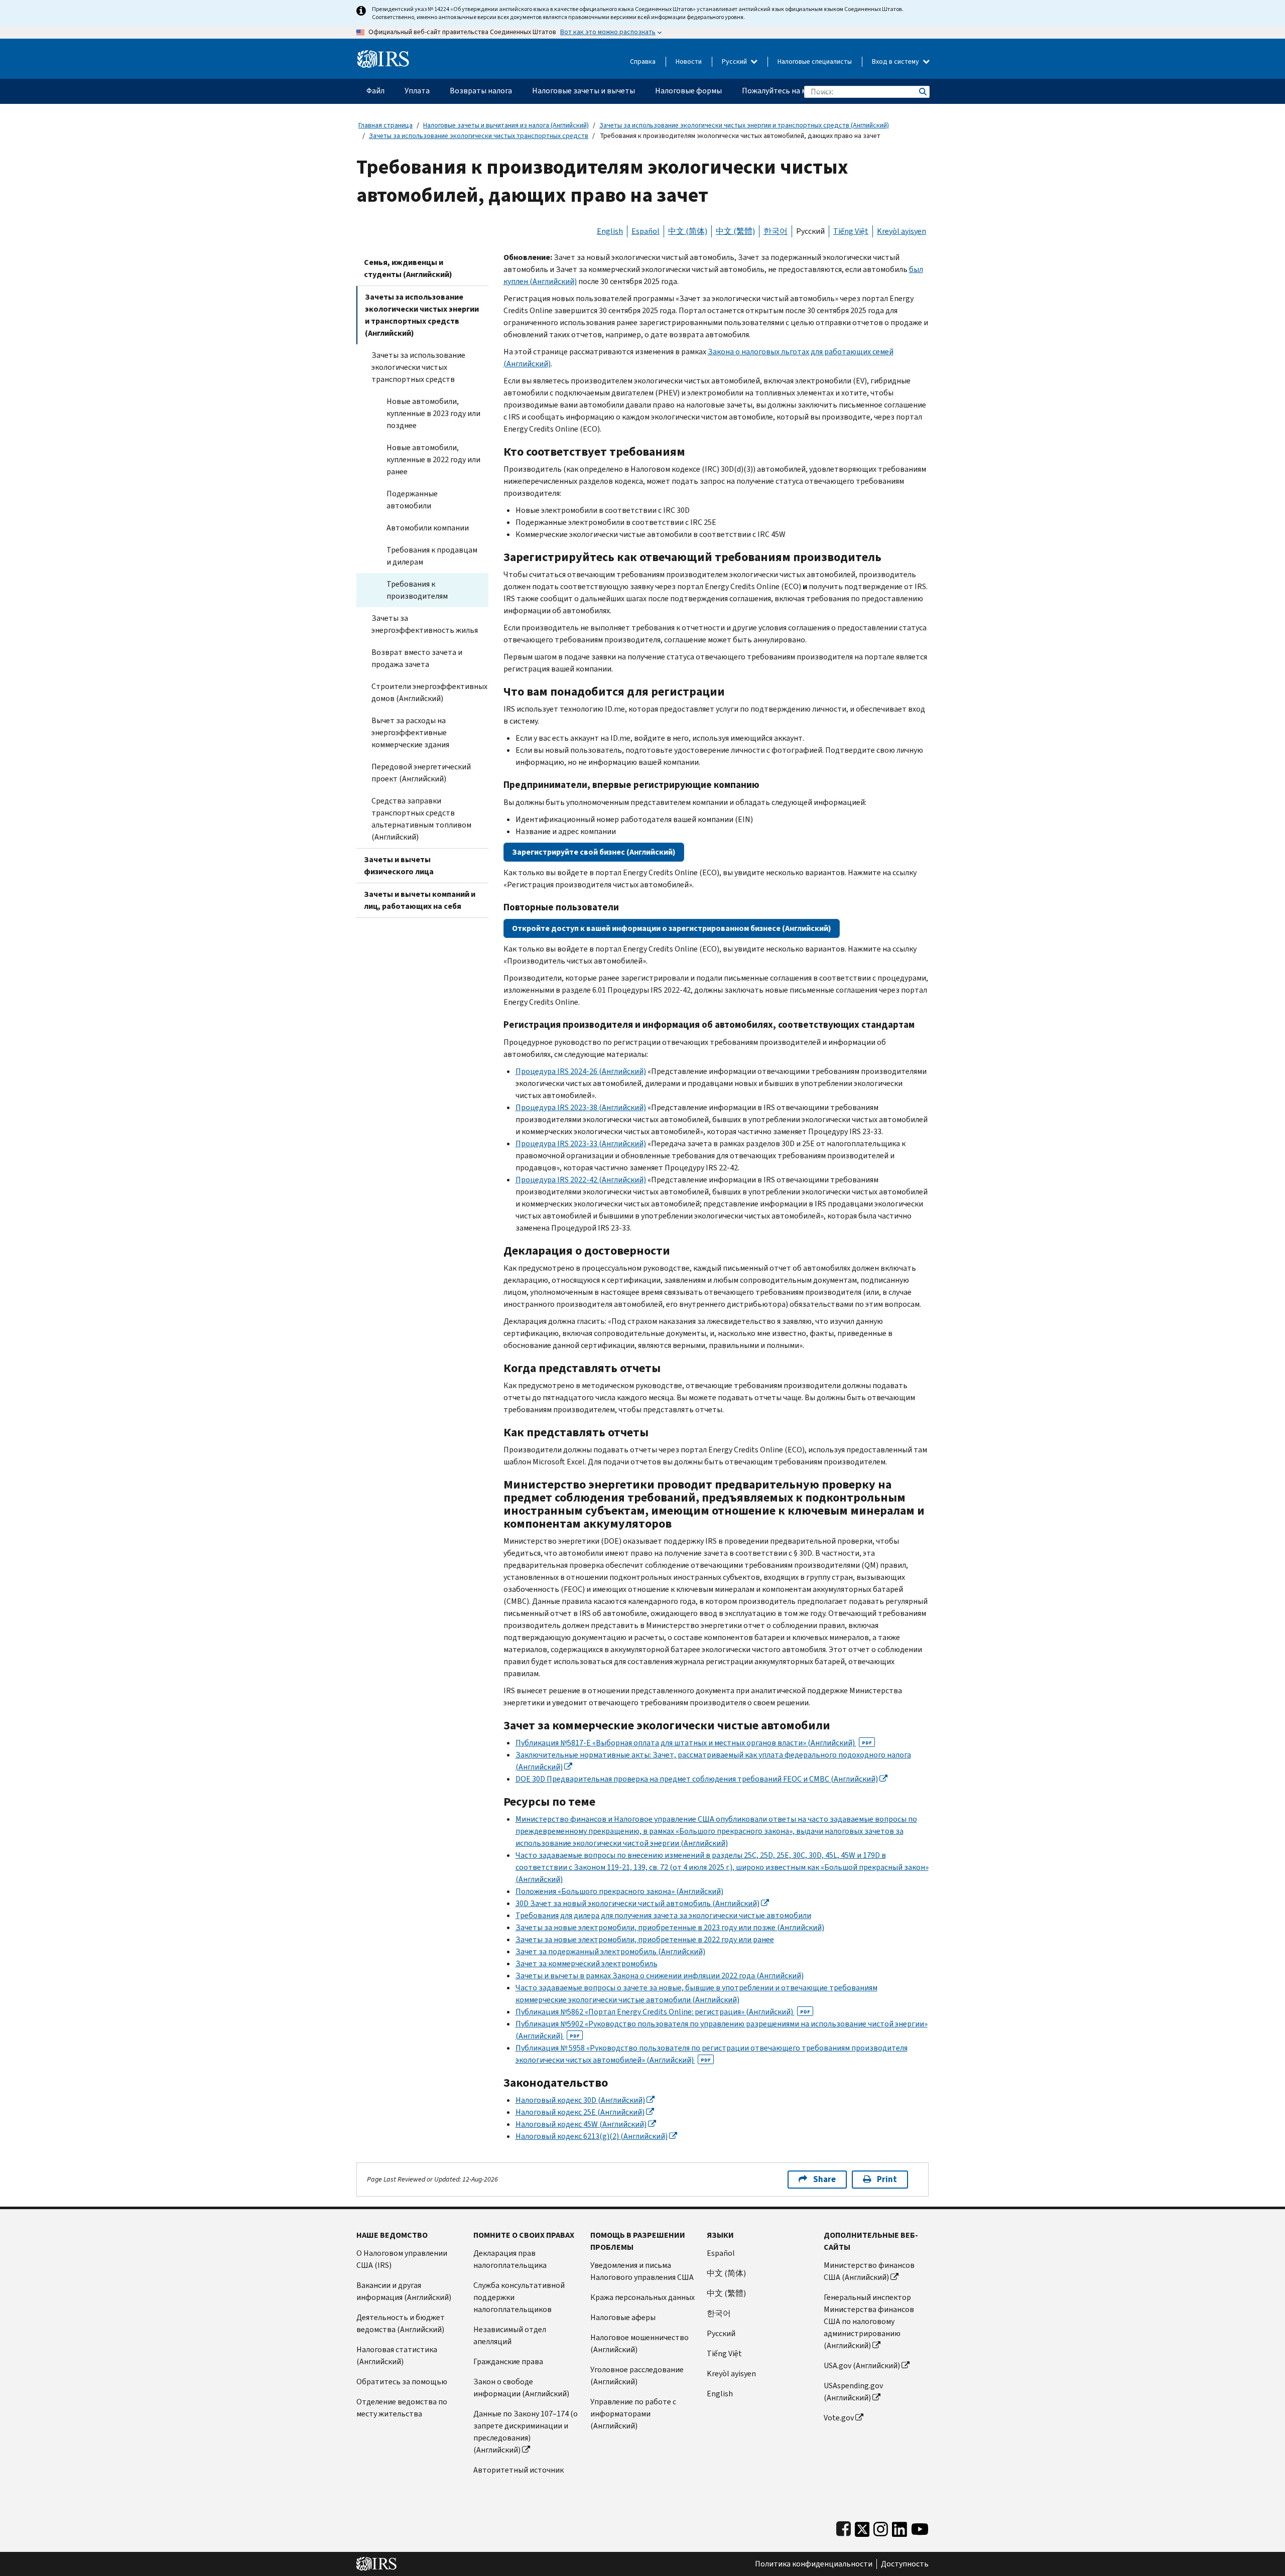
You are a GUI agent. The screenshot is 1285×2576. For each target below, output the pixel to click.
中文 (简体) (688, 231)
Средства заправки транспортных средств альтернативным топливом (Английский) (421, 819)
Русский (735, 61)
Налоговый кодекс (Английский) (580, 2100)
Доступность (905, 2564)
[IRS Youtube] (920, 2527)
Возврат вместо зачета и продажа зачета (417, 658)
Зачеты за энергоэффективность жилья (425, 624)
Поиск (922, 92)
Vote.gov (839, 2418)
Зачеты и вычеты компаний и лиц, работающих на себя (420, 900)
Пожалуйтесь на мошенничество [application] (801, 91)
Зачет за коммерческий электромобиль (587, 1963)
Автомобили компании (428, 528)
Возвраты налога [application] (481, 91)
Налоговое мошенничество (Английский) (639, 2343)
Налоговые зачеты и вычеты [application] (584, 91)
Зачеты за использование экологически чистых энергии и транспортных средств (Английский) (744, 125)
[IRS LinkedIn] (899, 2527)
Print (887, 2179)
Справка (643, 61)
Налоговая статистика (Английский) (397, 2355)
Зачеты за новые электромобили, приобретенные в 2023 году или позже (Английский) (670, 1927)
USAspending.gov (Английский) (853, 2392)
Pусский (721, 2333)
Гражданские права (508, 2361)
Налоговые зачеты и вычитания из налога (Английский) (506, 125)
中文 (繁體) (735, 231)
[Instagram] (881, 2527)
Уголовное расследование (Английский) (637, 2376)
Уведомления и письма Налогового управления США (642, 2271)
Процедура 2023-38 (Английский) (581, 1107)
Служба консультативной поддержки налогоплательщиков (519, 2297)
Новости (689, 61)
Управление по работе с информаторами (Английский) (633, 2414)
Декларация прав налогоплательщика (510, 2259)
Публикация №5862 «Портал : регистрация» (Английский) (663, 2012)
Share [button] (824, 2179)
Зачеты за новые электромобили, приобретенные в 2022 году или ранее (645, 1939)
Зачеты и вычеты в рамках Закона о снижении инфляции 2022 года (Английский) (660, 1976)
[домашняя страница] (383, 55)
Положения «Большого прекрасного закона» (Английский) (619, 1891)
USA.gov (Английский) (862, 2365)
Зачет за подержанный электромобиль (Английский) (610, 1951)
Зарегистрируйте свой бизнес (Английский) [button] (594, 852)
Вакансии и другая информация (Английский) (404, 2291)
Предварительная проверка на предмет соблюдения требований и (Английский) (697, 1779)
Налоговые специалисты (815, 61)
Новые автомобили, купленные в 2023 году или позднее (433, 413)
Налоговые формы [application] (688, 91)
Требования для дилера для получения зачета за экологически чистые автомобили (663, 1915)
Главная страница (385, 125)
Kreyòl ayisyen (902, 231)
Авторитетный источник (519, 2470)
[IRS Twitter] (862, 2527)
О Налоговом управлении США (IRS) (402, 2259)
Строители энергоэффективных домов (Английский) (429, 692)
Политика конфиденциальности (814, 2564)
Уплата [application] (417, 91)
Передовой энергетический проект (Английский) (421, 773)
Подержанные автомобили (412, 500)
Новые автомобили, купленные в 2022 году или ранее (433, 459)
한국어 (776, 231)
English (610, 231)
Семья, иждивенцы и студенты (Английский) (408, 268)
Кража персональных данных (642, 2297)
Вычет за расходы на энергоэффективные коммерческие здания (410, 732)
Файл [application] (375, 91)
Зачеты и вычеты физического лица (399, 865)
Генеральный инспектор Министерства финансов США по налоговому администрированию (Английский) (869, 2321)
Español (646, 231)
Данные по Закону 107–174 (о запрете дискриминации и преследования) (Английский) (526, 2432)
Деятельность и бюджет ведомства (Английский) (401, 2323)
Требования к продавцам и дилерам (432, 556)
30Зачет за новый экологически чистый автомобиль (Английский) (637, 1903)
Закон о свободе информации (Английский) (521, 2388)
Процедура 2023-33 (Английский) (581, 1143)
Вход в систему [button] (896, 61)
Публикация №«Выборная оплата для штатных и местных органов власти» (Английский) (694, 1743)
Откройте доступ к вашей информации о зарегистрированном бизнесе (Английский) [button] (672, 928)
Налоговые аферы (623, 2317)
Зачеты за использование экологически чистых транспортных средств (479, 136)
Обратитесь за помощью (402, 2382)
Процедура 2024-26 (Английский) (581, 1071)
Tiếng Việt (851, 231)
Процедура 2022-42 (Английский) (581, 1180)
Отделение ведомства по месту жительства (402, 2408)
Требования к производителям (417, 590)
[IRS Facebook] (844, 2527)
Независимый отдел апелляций (510, 2335)
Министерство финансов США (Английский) (869, 2271)
